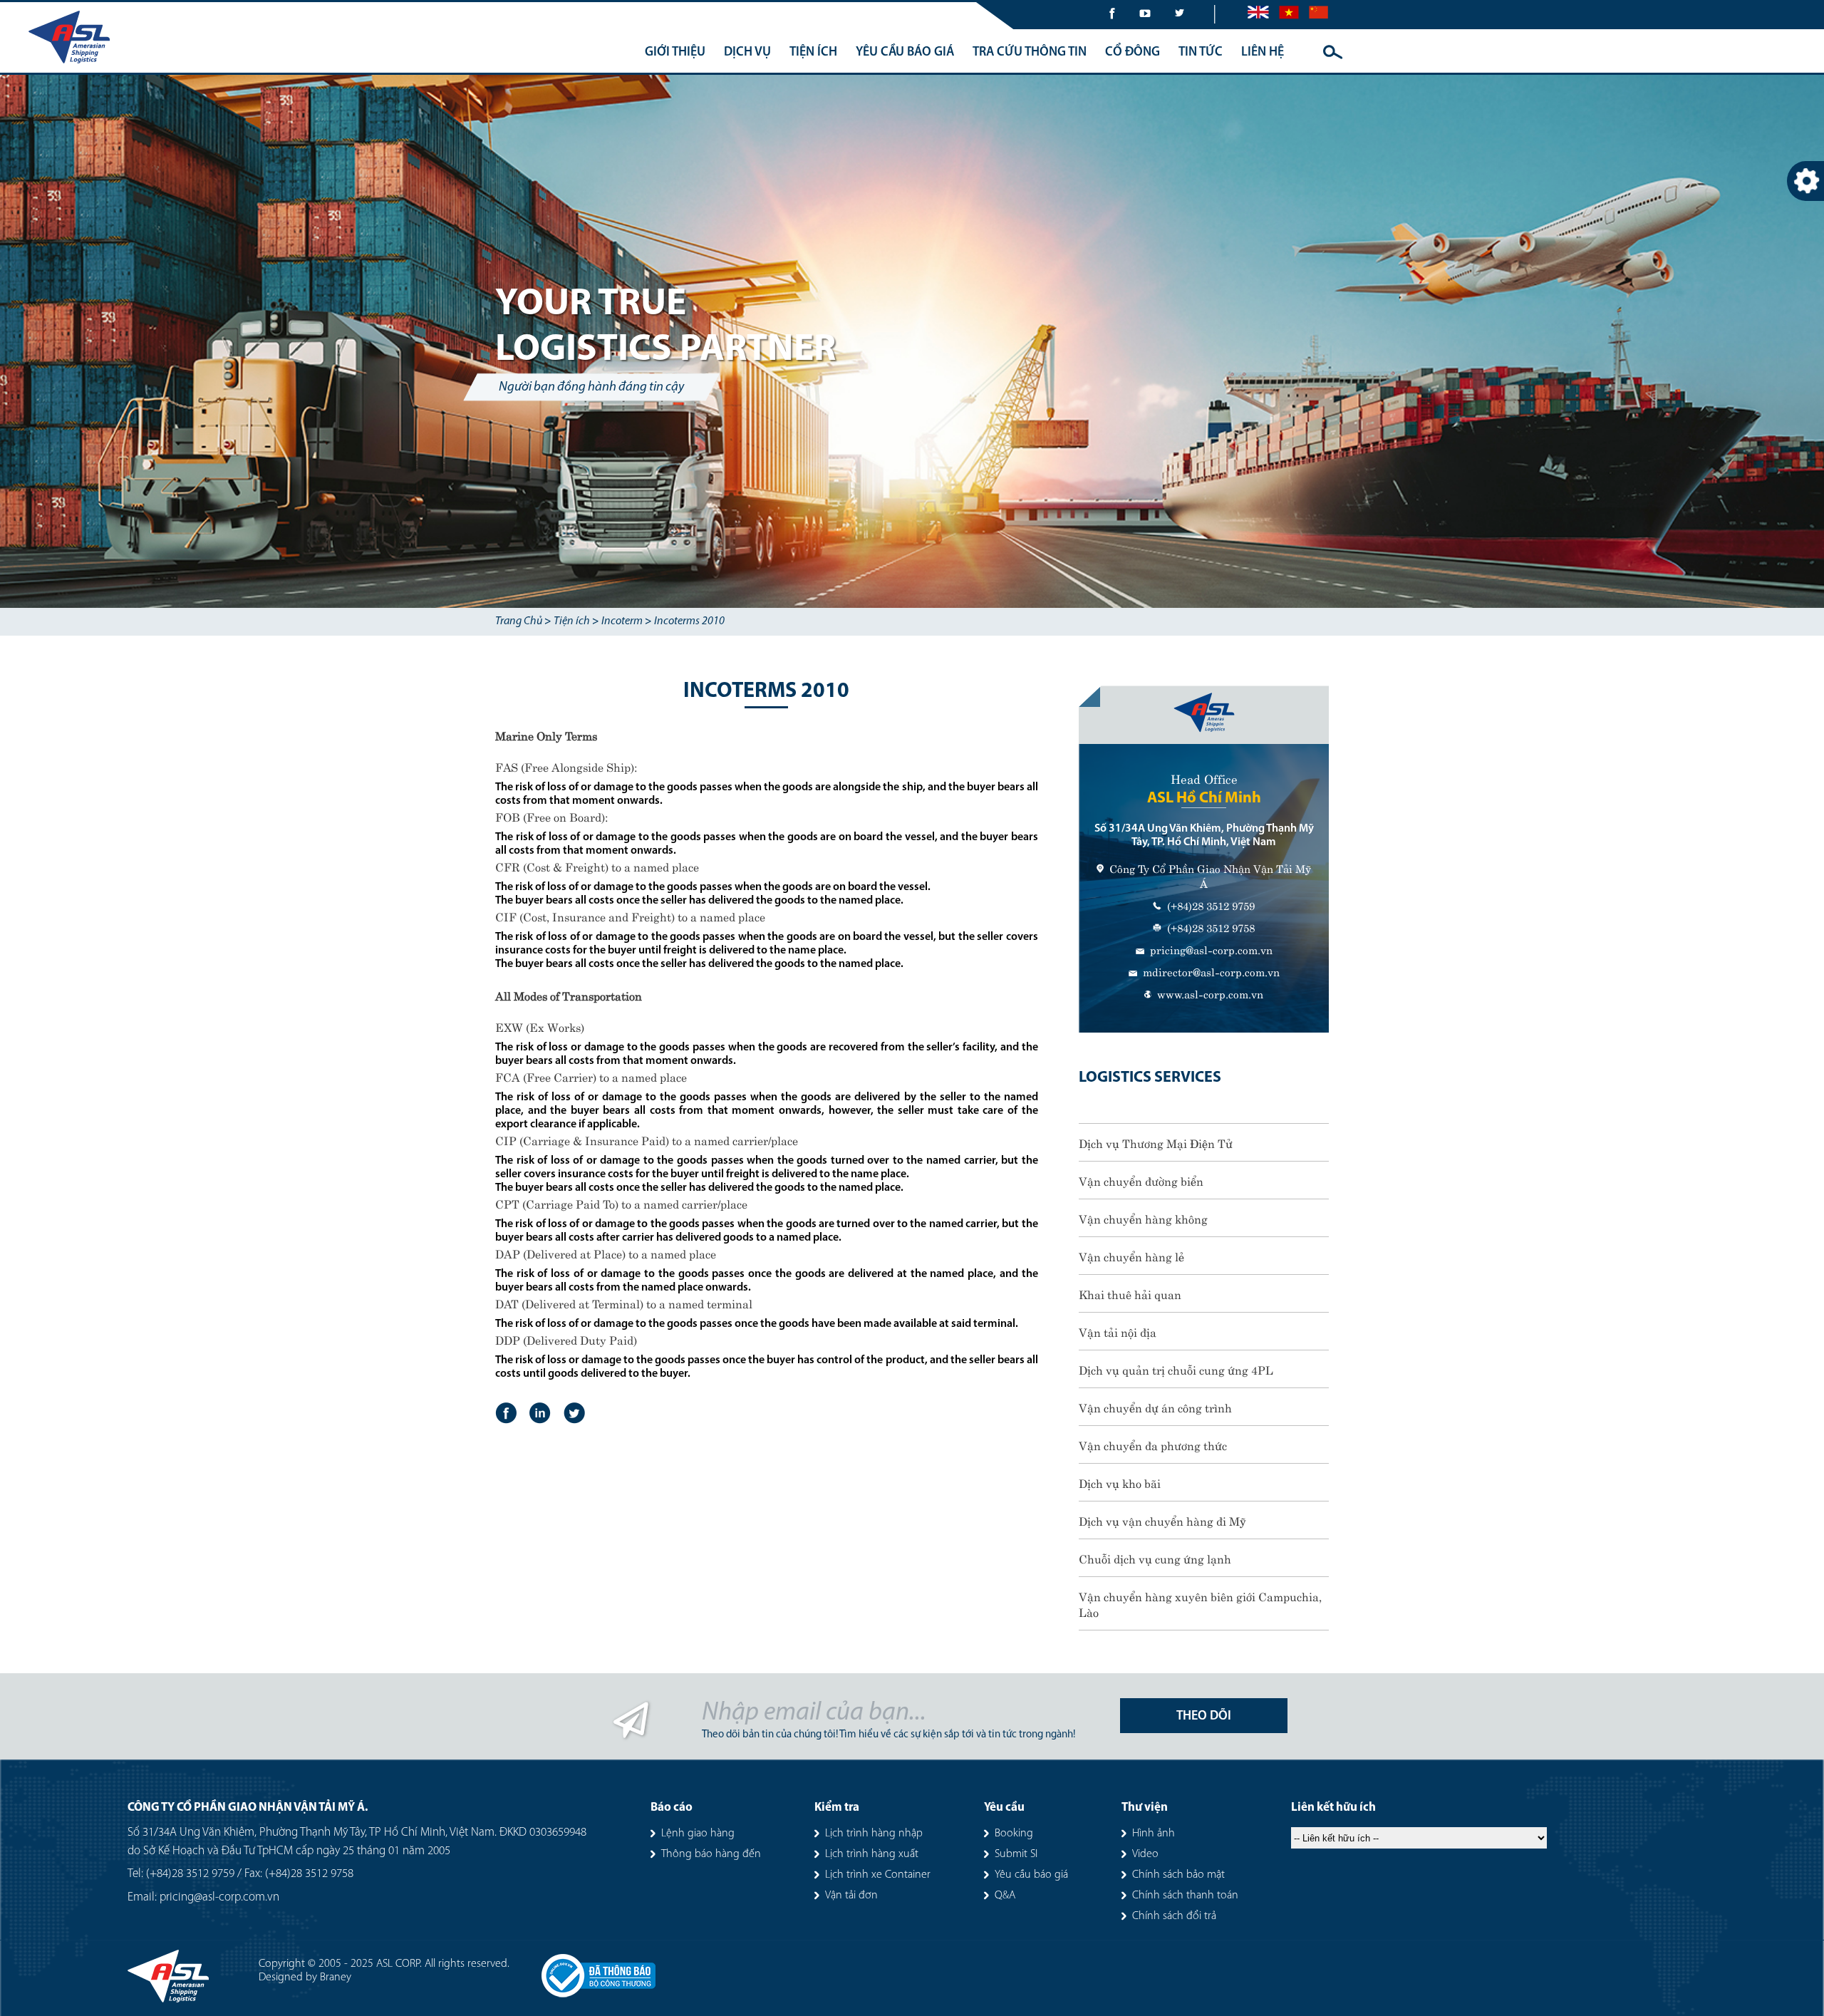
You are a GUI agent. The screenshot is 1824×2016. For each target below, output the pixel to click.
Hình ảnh (1154, 1834)
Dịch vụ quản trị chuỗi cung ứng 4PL (1176, 1369)
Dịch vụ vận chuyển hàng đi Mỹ (1162, 1520)
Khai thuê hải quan (1130, 1293)
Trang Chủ (519, 621)
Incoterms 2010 (689, 621)
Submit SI (1016, 1854)
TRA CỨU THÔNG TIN (1030, 53)
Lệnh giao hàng (698, 1834)
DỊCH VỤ (747, 53)
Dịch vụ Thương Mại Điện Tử (1156, 1142)
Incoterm (622, 621)
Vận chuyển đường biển (1141, 1180)
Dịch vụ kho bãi (1120, 1482)
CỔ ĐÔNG (1133, 53)
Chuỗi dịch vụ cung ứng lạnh (1155, 1558)
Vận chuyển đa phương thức (1153, 1444)
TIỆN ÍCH (813, 53)
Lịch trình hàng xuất (872, 1854)
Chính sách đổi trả (1174, 1916)
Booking (1014, 1834)
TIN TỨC (1201, 53)
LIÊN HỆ (1263, 53)
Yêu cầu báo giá (1031, 1875)
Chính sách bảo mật (1178, 1875)
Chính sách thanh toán (1185, 1896)
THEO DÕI (1204, 1717)
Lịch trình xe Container (878, 1875)
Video (1145, 1854)
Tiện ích (572, 621)
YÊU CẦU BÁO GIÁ (905, 53)
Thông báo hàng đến (711, 1854)
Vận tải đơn (851, 1896)
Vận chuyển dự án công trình (1155, 1407)
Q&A (1005, 1896)
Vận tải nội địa (1118, 1331)
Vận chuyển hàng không (1143, 1218)
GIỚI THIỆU (675, 53)
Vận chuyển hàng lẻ (1131, 1256)
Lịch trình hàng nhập (874, 1834)
